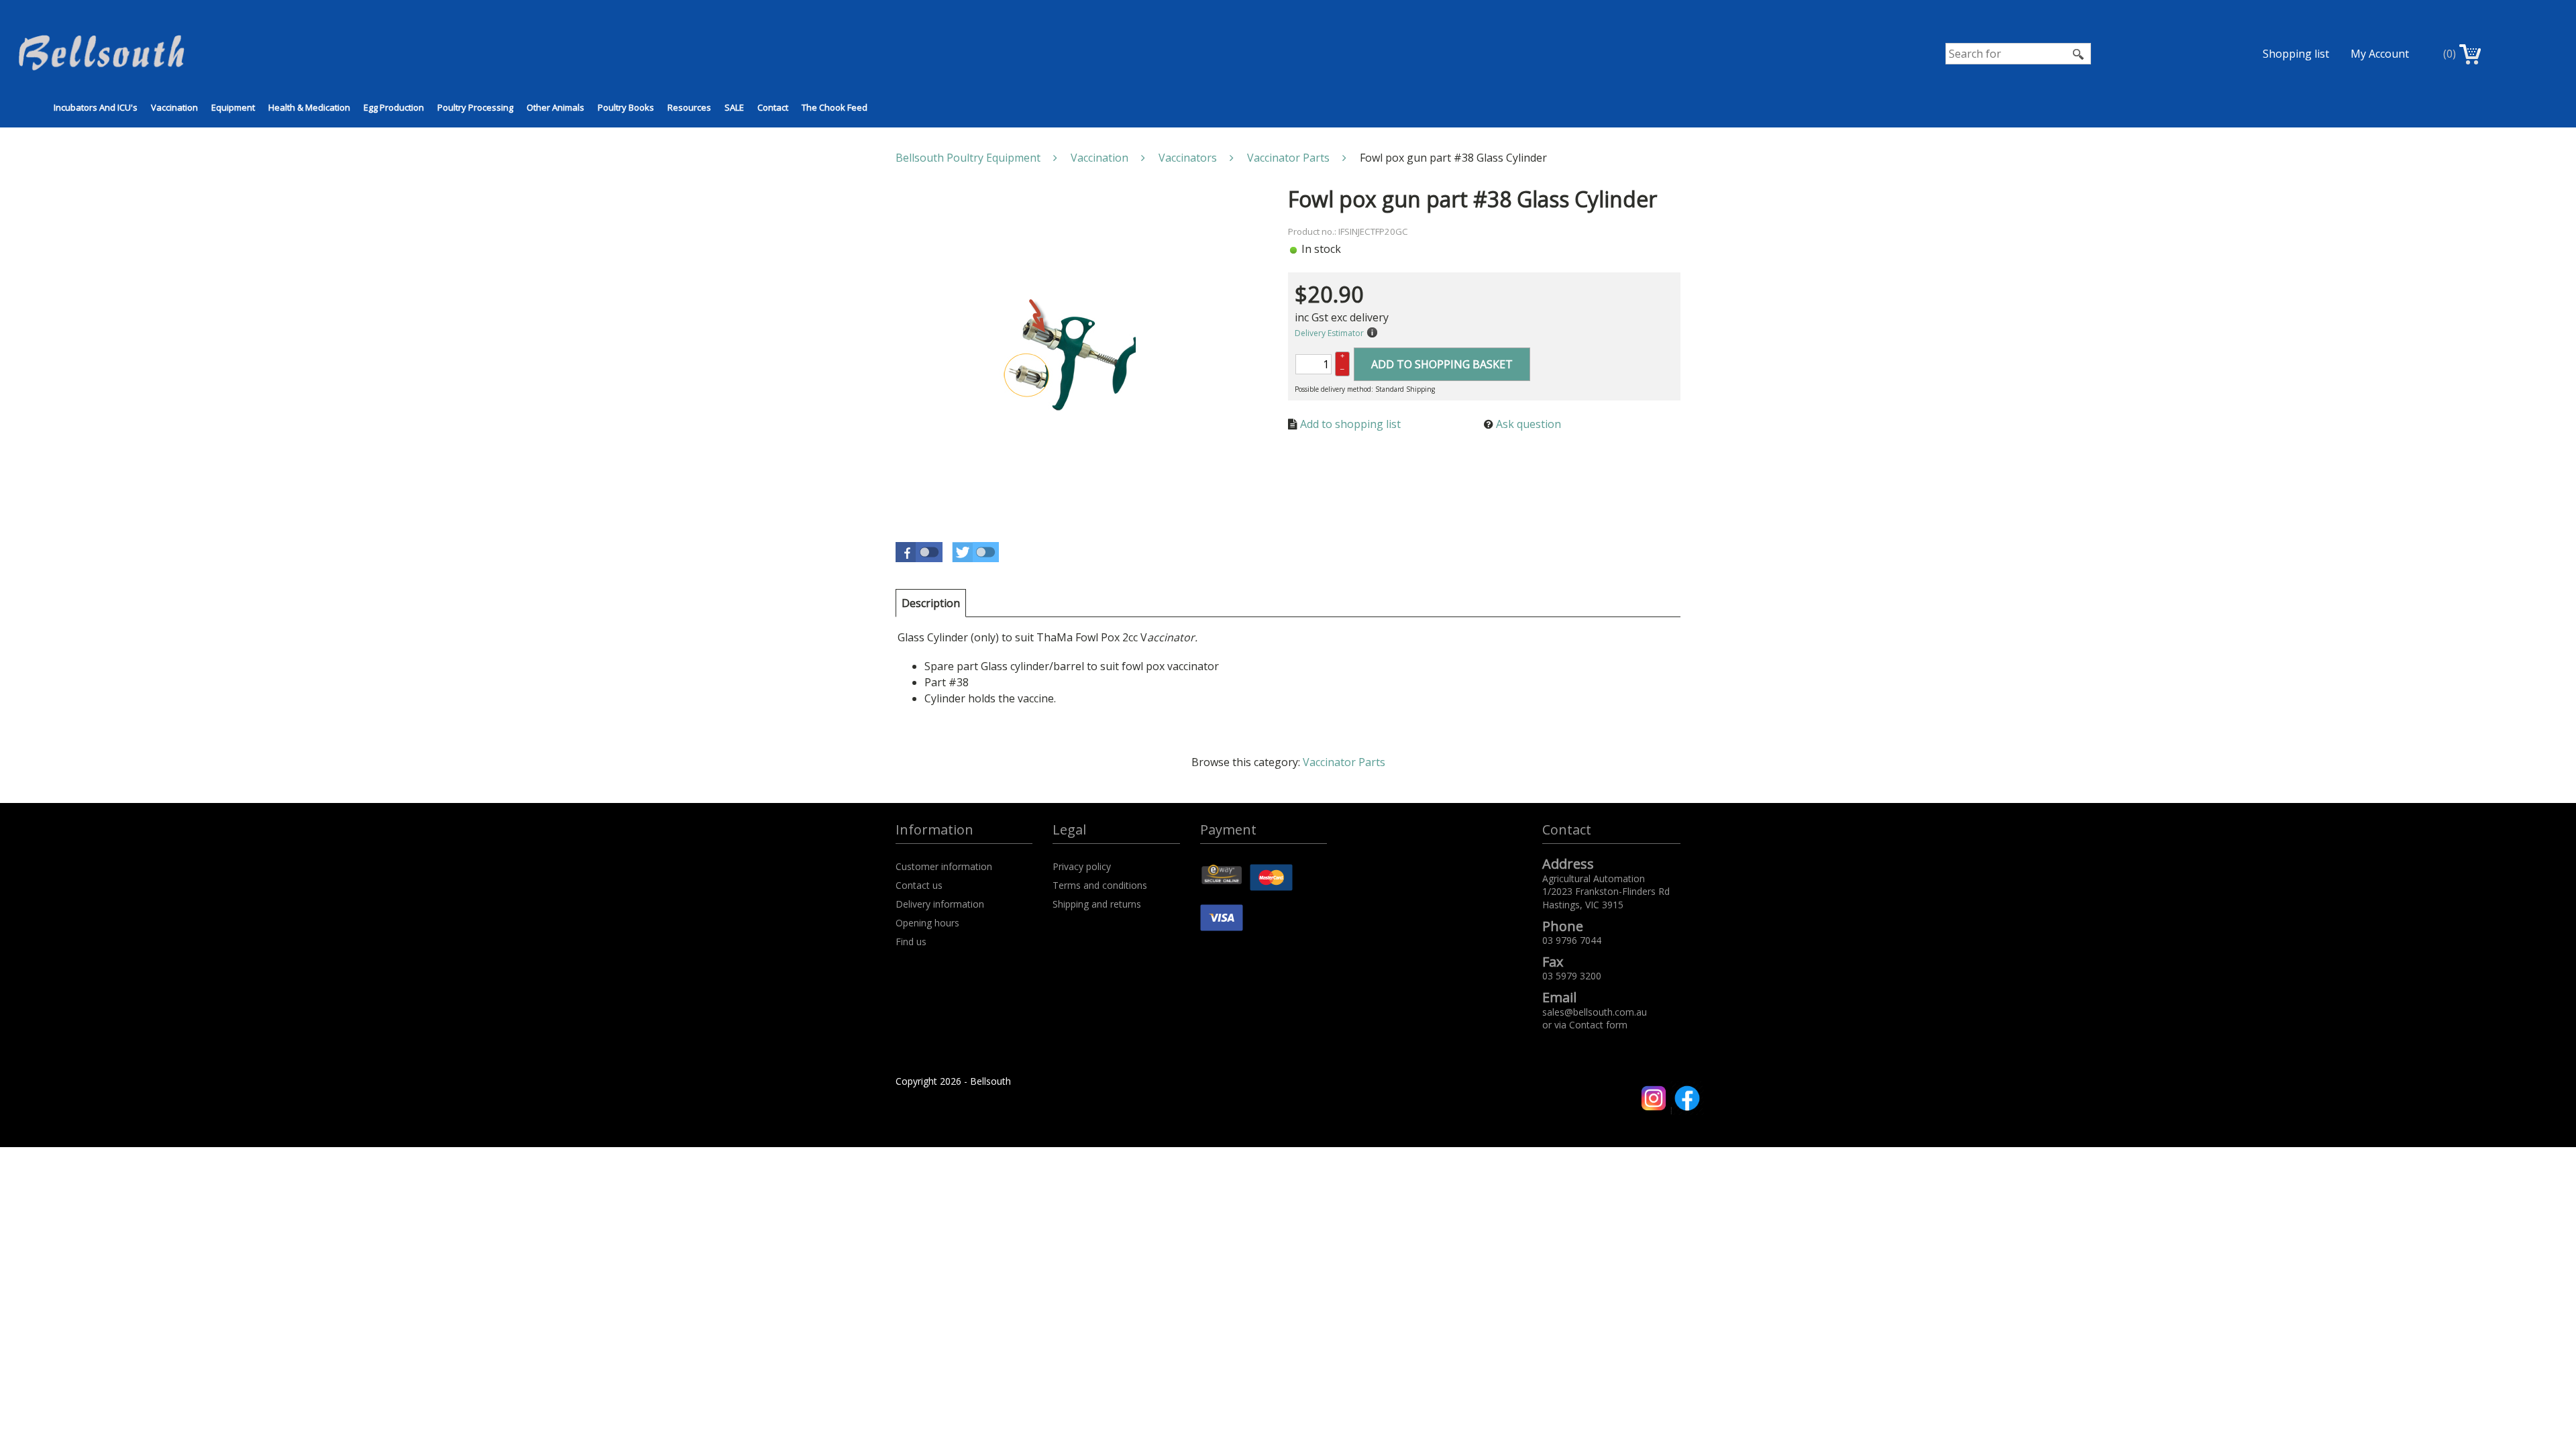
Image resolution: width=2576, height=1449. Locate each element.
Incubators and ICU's (96, 107)
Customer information (944, 866)
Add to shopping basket (1442, 364)
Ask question (1528, 424)
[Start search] (2079, 54)
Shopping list (2296, 54)
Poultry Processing (475, 107)
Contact (773, 107)
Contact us (919, 885)
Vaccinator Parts (1344, 762)
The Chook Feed (835, 107)
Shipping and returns (1097, 904)
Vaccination (174, 107)
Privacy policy (1082, 866)
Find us (911, 942)
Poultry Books (626, 107)
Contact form (1598, 1025)
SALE (734, 107)
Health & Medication (309, 107)
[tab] (931, 603)
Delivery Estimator (1329, 333)
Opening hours (927, 923)
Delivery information (940, 904)
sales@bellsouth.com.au (1595, 1012)
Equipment (233, 107)
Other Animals (555, 107)
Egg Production (394, 107)
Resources (689, 107)
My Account (2380, 54)
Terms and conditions (1100, 885)
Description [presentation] (931, 603)
